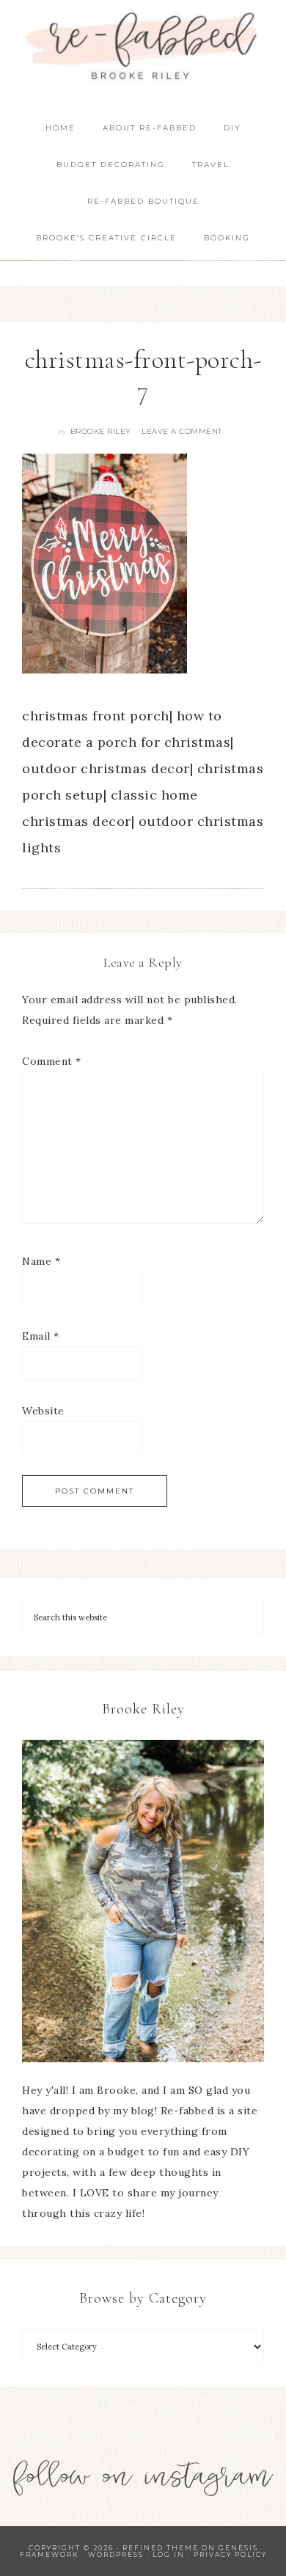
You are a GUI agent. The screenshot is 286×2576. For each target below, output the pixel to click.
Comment (52, 1061)
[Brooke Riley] (143, 1901)
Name (41, 1261)
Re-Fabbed (143, 46)
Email (41, 1336)
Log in (169, 2554)
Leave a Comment (182, 431)
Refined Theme (161, 2548)
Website (43, 1411)
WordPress (116, 2554)
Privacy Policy (230, 2554)
